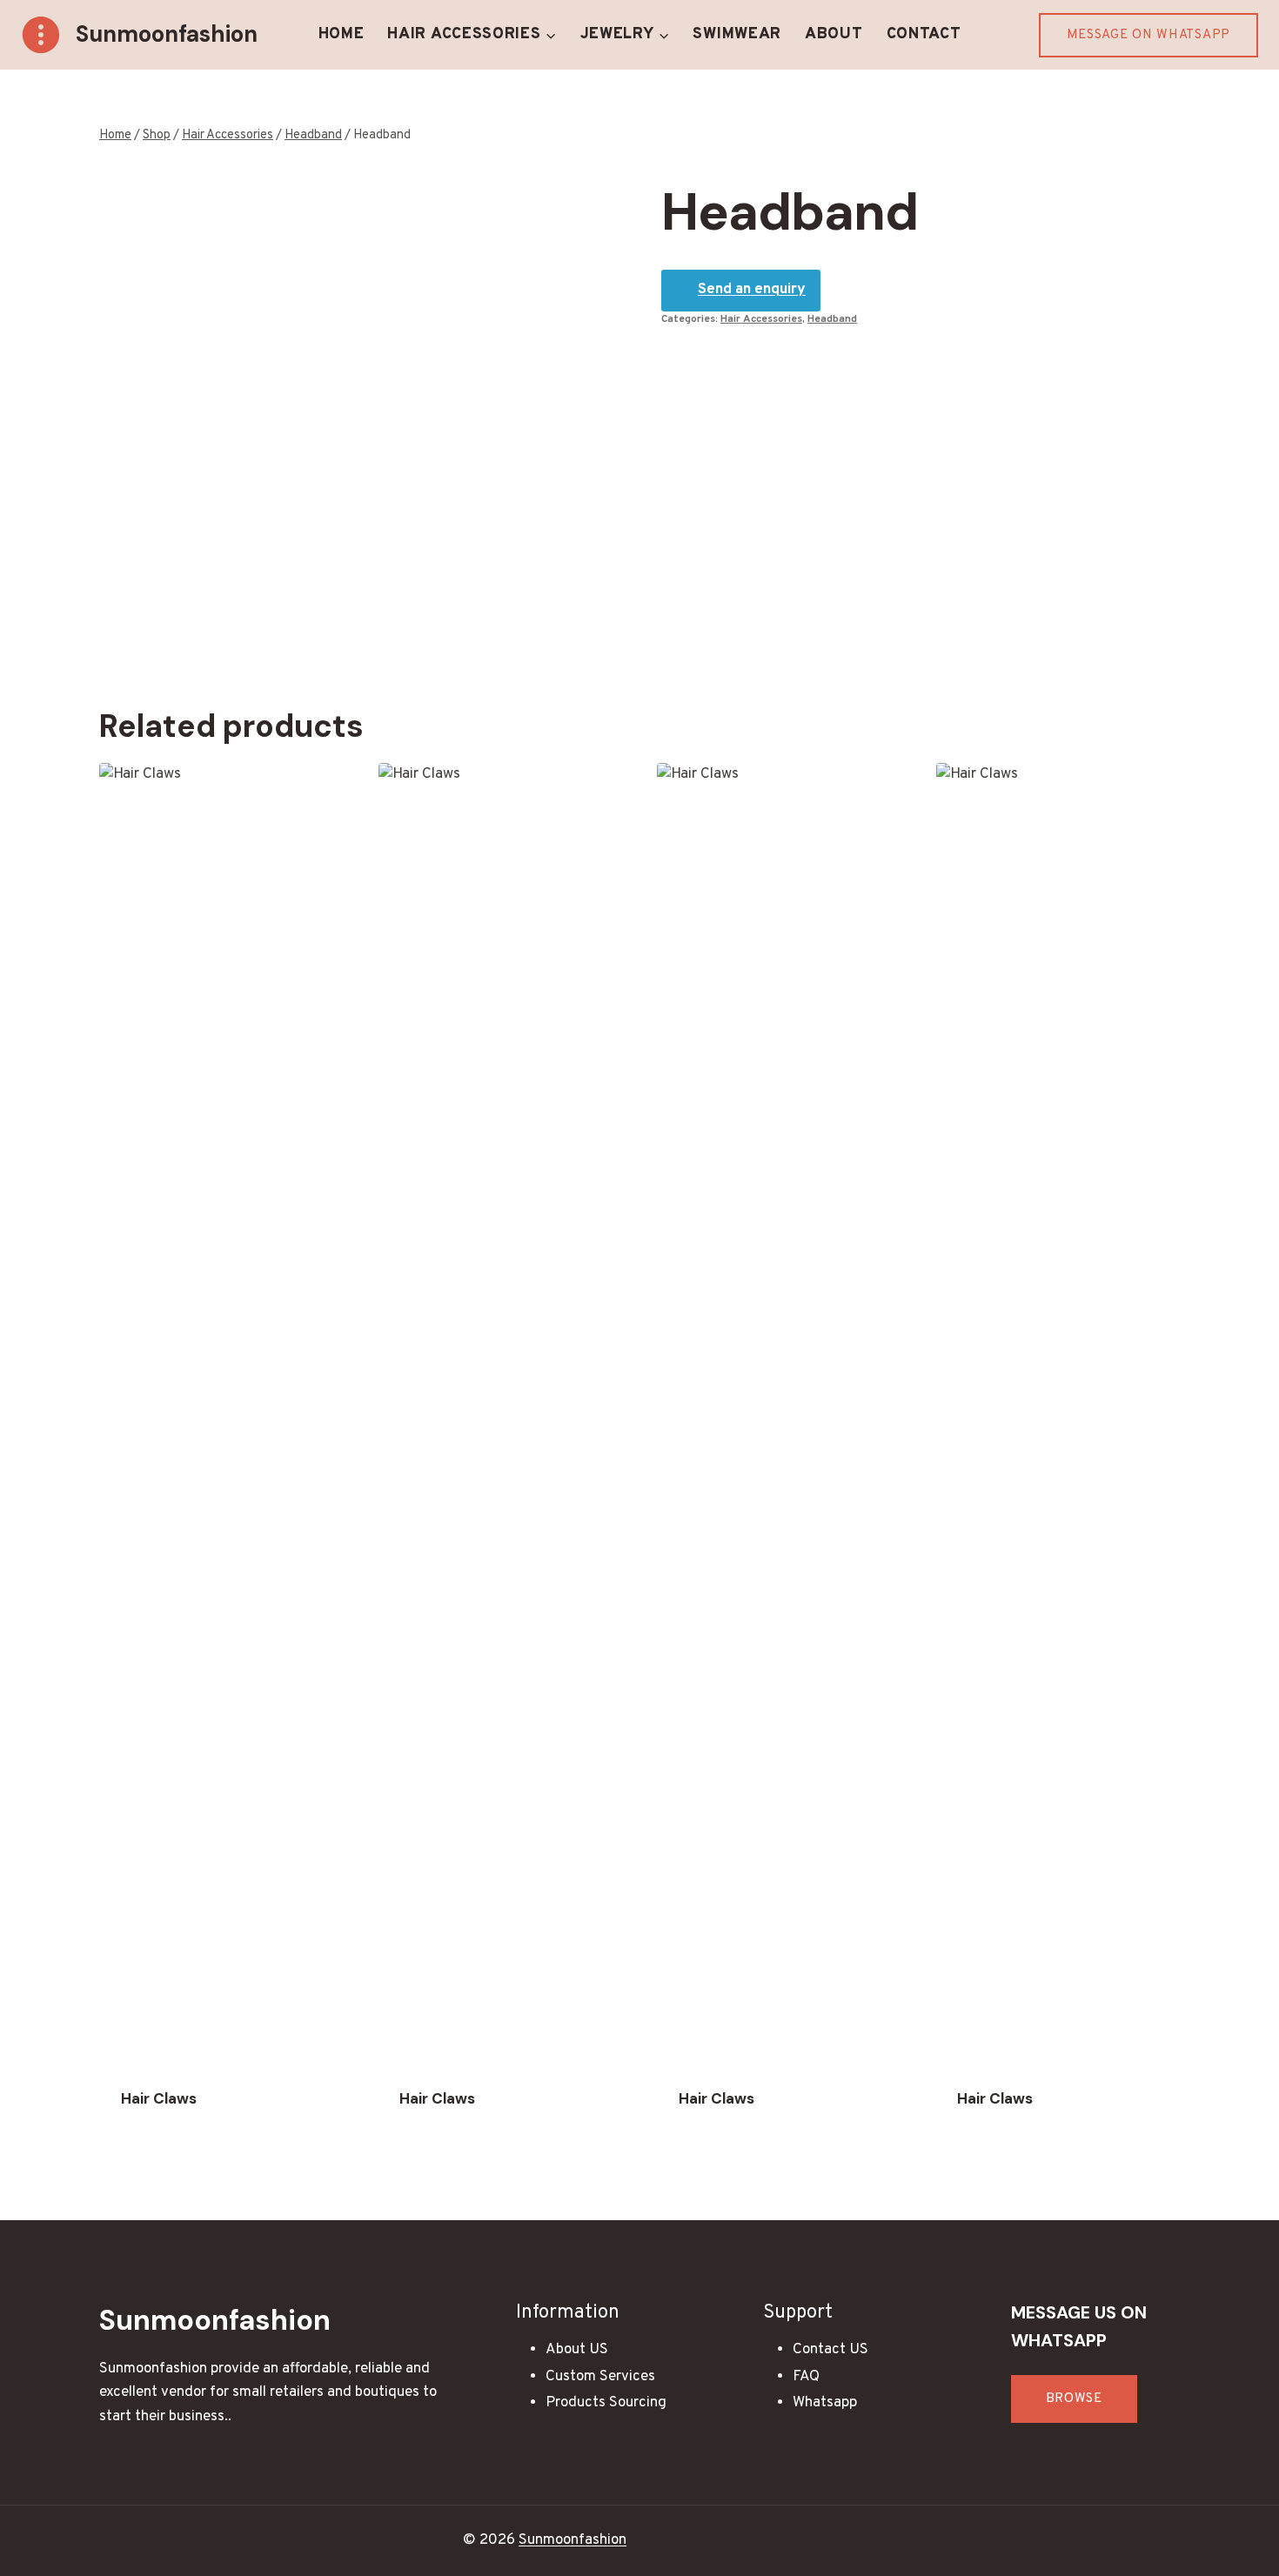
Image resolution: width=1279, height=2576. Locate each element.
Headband (832, 319)
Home (342, 34)
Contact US (830, 2350)
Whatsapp (825, 2403)
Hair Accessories (761, 319)
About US (577, 2350)
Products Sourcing (606, 2403)
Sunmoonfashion (573, 2540)
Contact (924, 34)
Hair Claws (159, 2098)
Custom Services (600, 2377)
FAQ (806, 2377)
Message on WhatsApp (1148, 35)
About (834, 34)
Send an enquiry (752, 290)
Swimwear (737, 34)
